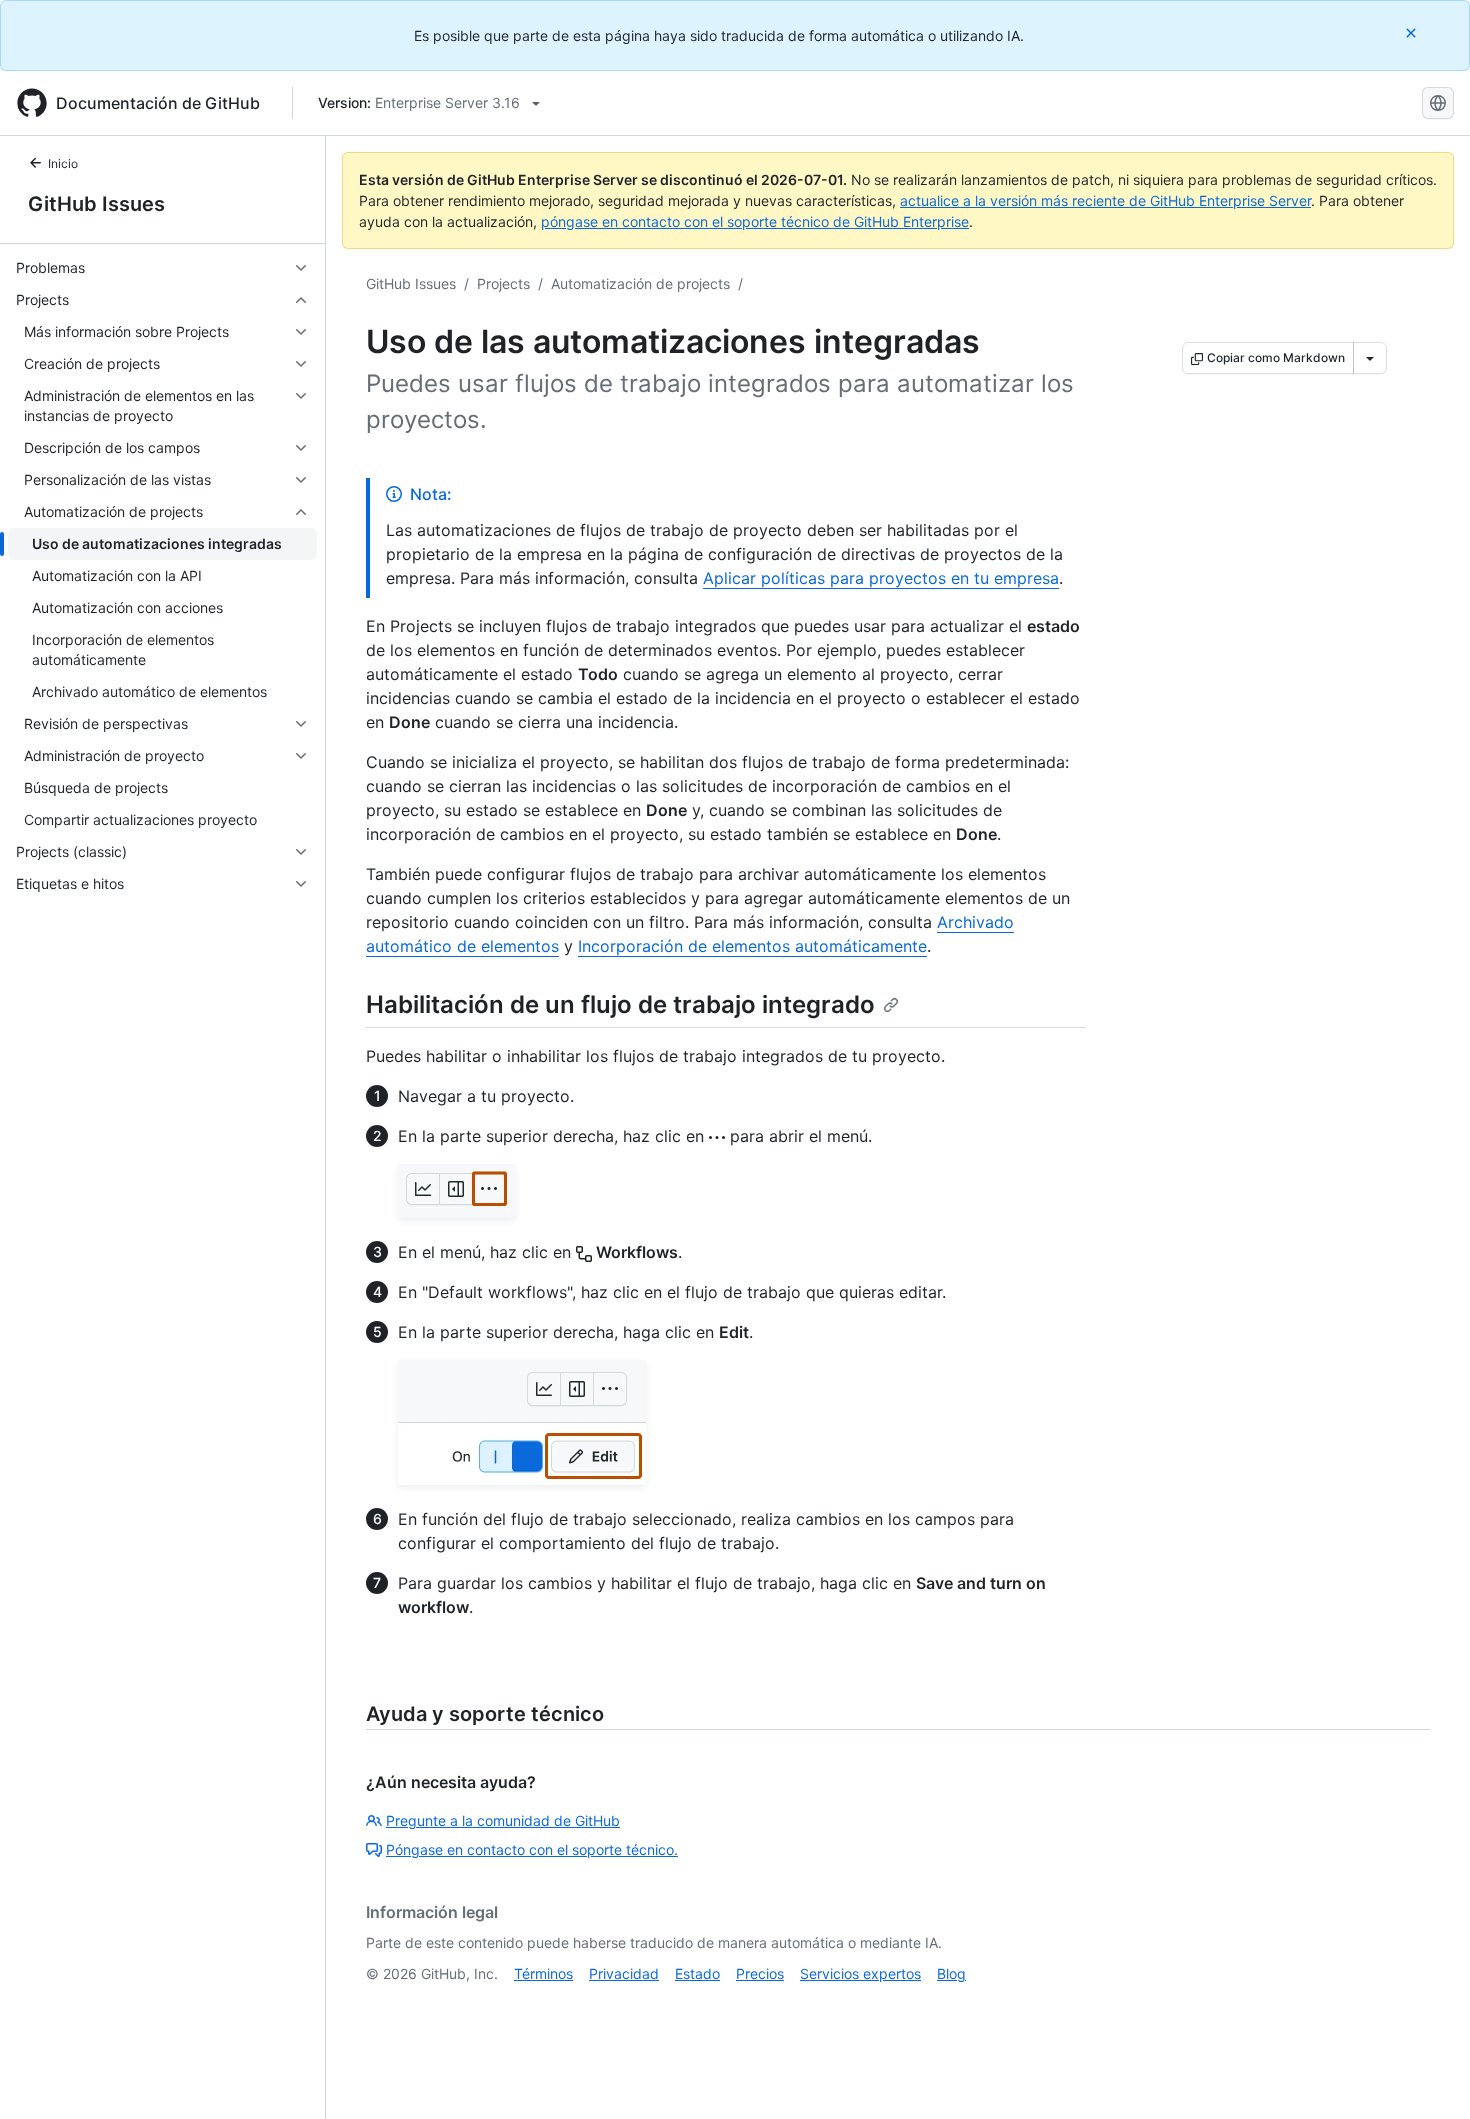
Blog (951, 1973)
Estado (697, 1973)
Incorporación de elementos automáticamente (752, 946)
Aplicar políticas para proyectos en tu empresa (881, 578)
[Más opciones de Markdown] (1370, 358)
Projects (503, 283)
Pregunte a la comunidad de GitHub (503, 1820)
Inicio (63, 163)
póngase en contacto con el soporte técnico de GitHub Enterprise (755, 221)
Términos (543, 1973)
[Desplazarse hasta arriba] (1426, 2075)
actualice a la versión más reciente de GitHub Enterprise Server (1105, 200)
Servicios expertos (860, 1973)
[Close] (1413, 32)
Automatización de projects (640, 283)
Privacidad (624, 1973)
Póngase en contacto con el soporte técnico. (532, 1849)
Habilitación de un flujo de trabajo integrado (620, 1004)
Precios (760, 1973)
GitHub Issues (96, 204)
